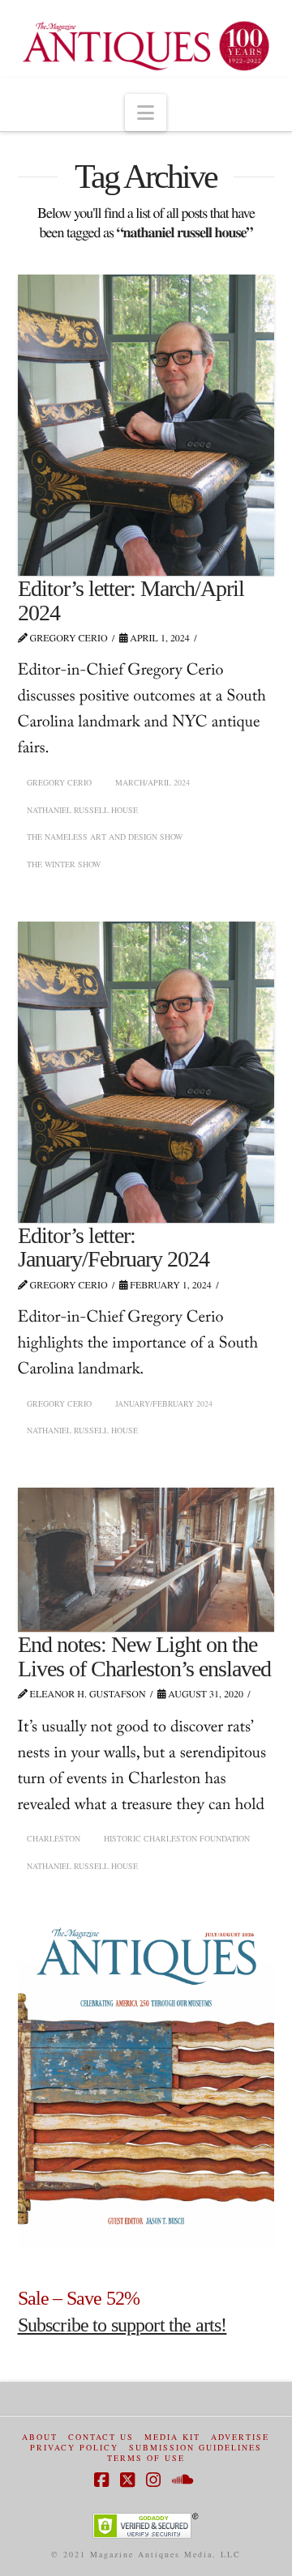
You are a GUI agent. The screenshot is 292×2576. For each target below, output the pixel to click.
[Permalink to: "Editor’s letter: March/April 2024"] (146, 425)
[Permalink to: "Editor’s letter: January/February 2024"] (146, 1072)
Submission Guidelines (195, 2448)
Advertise (240, 2437)
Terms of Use (146, 2458)
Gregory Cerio (59, 782)
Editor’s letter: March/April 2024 (131, 600)
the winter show (64, 864)
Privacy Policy (74, 2448)
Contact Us (101, 2437)
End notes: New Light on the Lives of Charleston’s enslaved (145, 1656)
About (40, 2437)
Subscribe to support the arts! (122, 2325)
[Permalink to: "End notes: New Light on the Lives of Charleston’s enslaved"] (146, 1560)
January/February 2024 (164, 1403)
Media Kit (172, 2437)
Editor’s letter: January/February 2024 (114, 1247)
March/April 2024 (152, 782)
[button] (146, 113)
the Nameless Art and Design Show (105, 837)
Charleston (54, 1838)
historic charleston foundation (177, 1838)
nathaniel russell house (82, 810)
